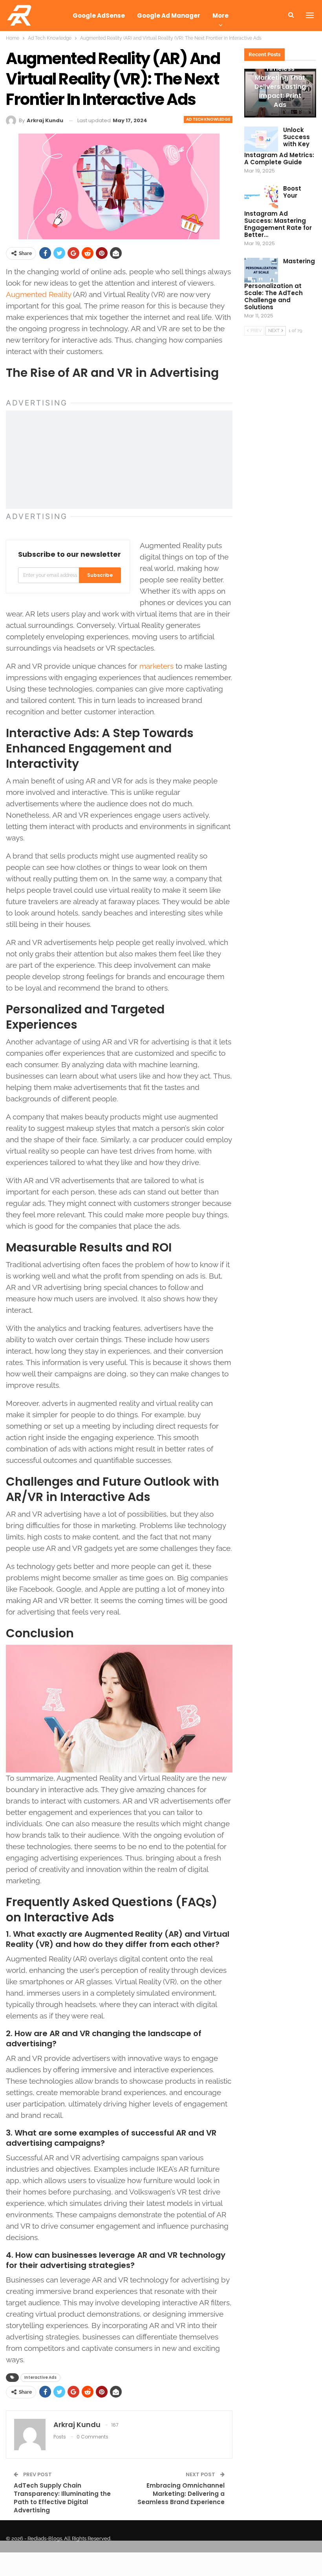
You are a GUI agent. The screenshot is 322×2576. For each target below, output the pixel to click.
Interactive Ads (40, 2377)
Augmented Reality (38, 294)
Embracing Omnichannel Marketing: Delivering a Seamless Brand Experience (181, 2494)
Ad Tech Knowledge (208, 119)
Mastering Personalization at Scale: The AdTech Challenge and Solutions (280, 284)
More (220, 16)
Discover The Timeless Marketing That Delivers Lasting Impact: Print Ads (280, 82)
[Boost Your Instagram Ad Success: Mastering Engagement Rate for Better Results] (261, 198)
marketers (156, 666)
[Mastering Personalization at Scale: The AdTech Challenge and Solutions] (261, 270)
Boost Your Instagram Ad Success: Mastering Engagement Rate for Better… (278, 212)
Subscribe (100, 575)
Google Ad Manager (169, 16)
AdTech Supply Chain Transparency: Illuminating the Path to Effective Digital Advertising (62, 2498)
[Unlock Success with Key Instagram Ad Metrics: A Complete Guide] (261, 139)
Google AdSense (99, 16)
